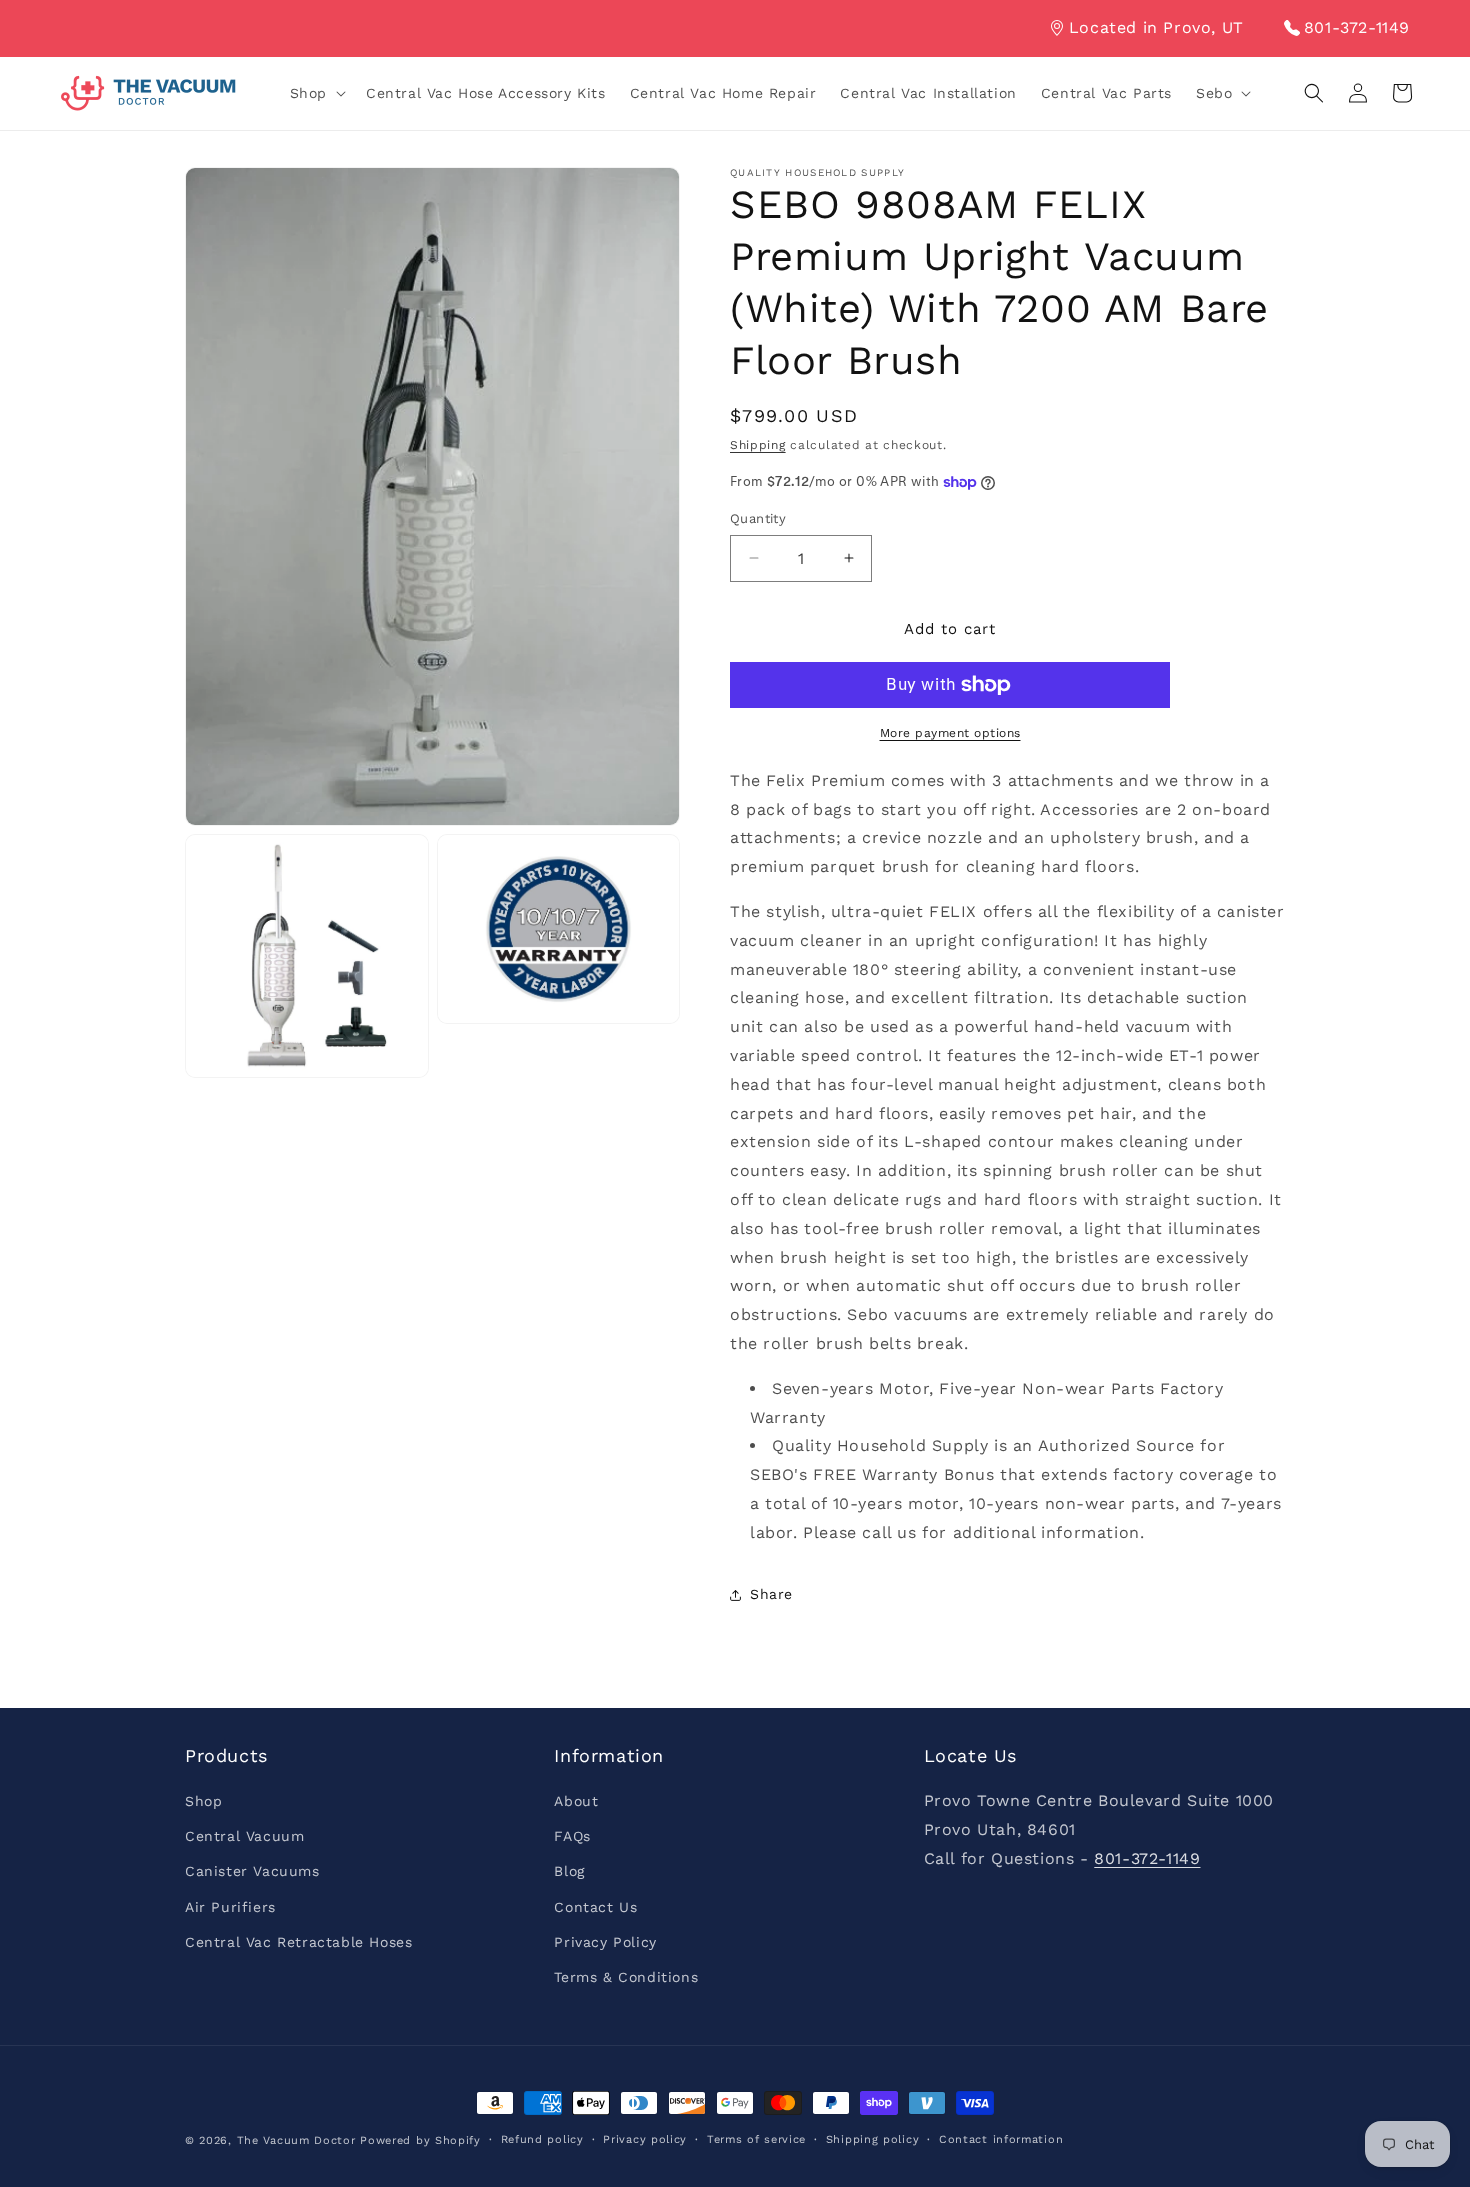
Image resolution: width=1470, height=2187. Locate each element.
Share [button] (771, 1594)
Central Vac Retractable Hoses (298, 1942)
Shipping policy (873, 2139)
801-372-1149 (1357, 27)
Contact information (1001, 2139)
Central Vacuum (244, 1836)
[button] (316, 93)
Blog (569, 1872)
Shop (203, 1801)
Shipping (758, 445)
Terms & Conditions (626, 1977)
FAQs (572, 1836)
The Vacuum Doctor (299, 2140)
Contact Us (595, 1907)
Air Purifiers (230, 1907)
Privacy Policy (605, 1942)
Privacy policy (645, 2139)
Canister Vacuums (252, 1872)
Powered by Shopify (420, 2140)
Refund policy (542, 2139)
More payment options (950, 733)
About (576, 1801)
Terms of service (756, 2139)
